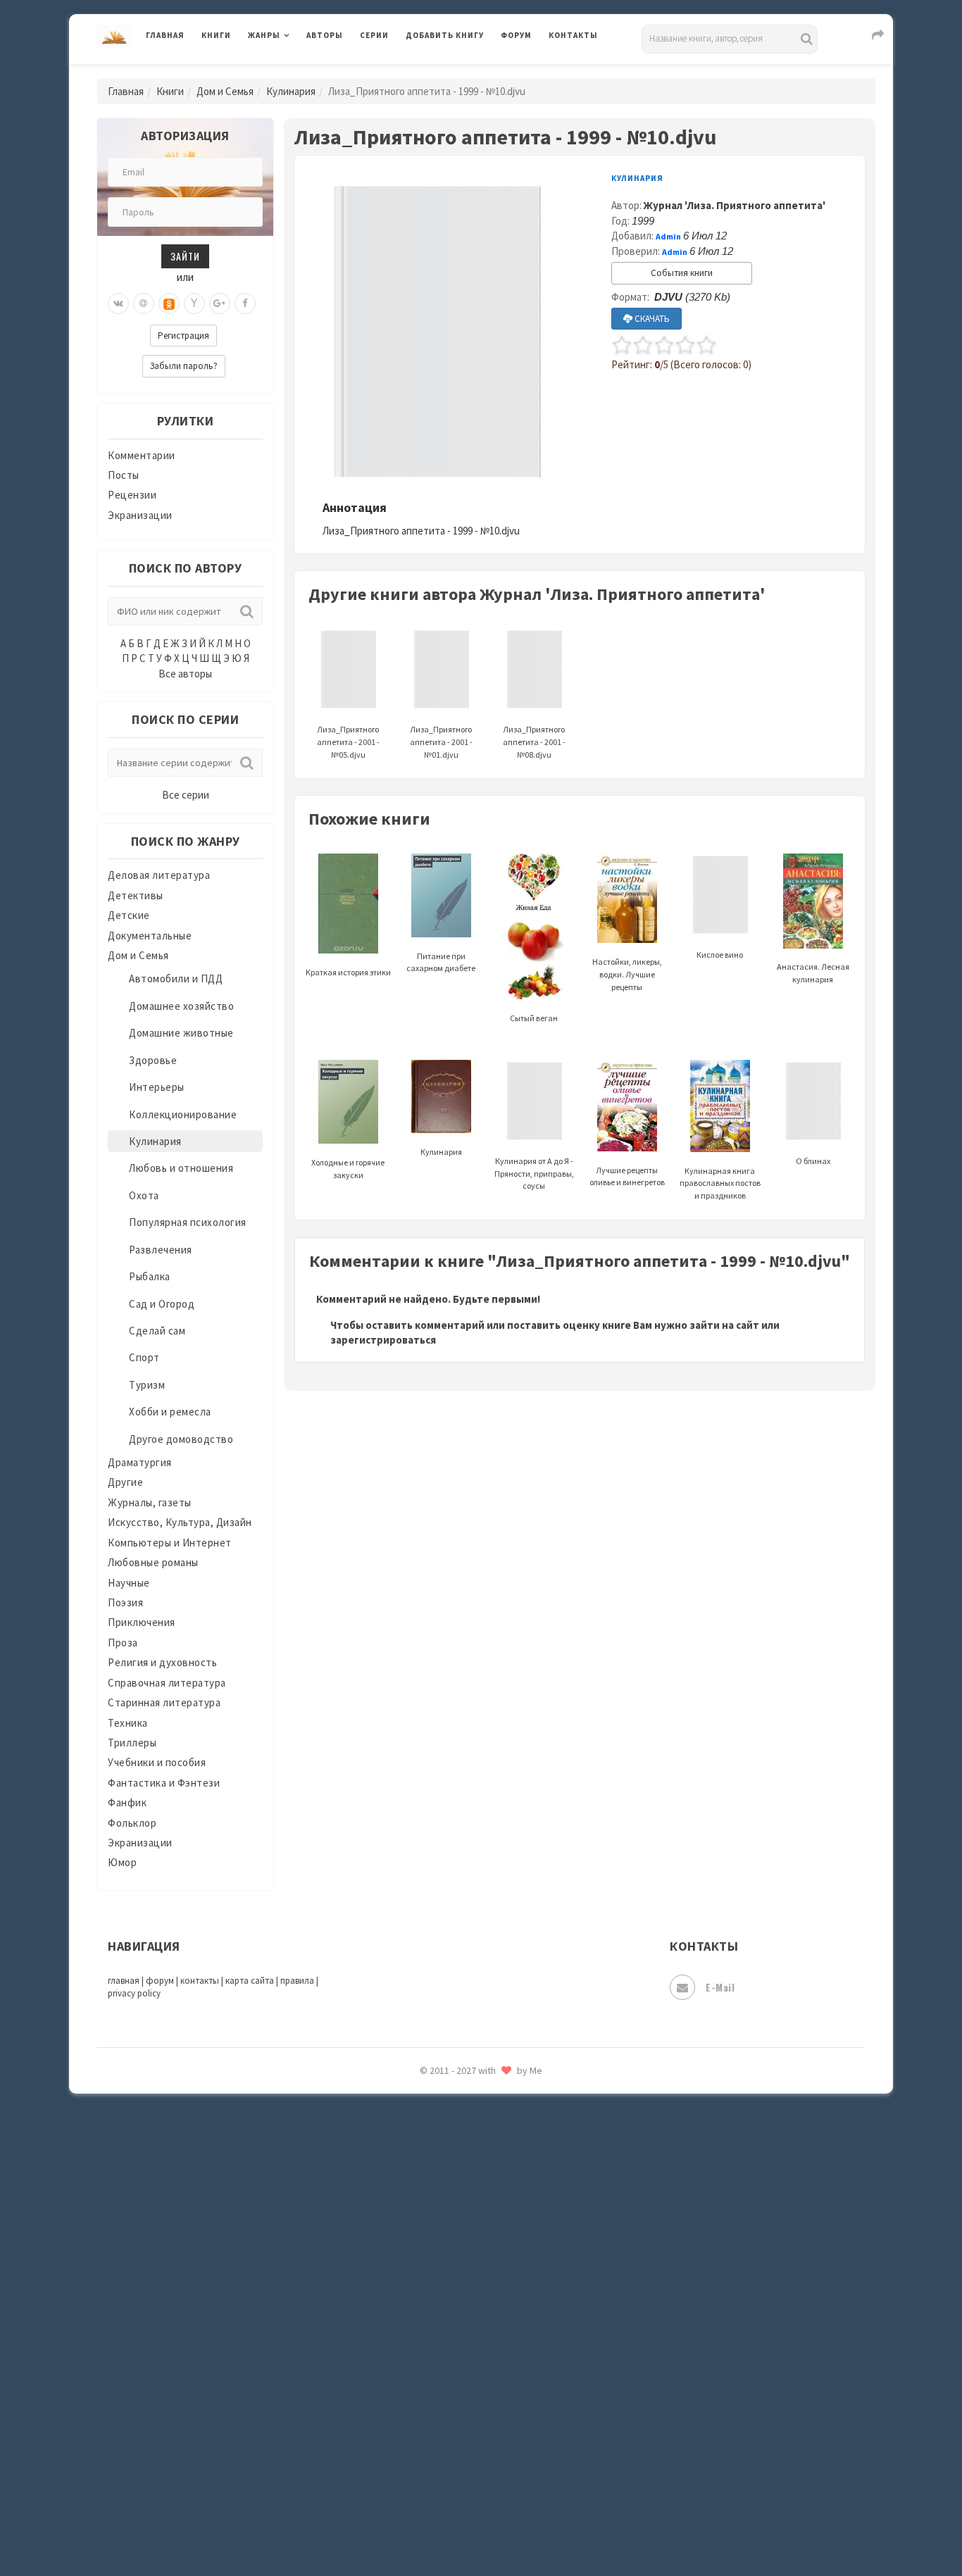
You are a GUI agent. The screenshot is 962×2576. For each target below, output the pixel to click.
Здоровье (153, 1060)
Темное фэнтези (447, 2213)
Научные (129, 1583)
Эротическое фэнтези (461, 2496)
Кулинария (291, 91)
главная (124, 1981)
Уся (416, 2308)
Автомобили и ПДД (176, 978)
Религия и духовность (162, 1662)
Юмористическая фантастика (480, 2528)
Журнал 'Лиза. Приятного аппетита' (735, 205)
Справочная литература (167, 1683)
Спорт (144, 1357)
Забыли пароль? (184, 366)
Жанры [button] (264, 35)
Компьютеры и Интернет (170, 1543)
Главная (165, 35)
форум (160, 1981)
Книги (216, 35)
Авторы (325, 35)
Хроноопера (436, 2370)
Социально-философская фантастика (500, 2150)
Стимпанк (431, 2182)
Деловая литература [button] (298, 72)
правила (297, 1981)
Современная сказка (456, 2119)
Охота (144, 1195)
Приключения (142, 1622)
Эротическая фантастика (469, 2465)
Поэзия (125, 1602)
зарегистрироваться (383, 1340)
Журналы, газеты (150, 1502)
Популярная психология (188, 1222)
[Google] (220, 304)
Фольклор (132, 1823)
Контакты (573, 35)
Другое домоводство (181, 1439)
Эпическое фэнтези (455, 2434)
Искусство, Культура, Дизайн (180, 1522)
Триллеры (132, 1743)
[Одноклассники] (169, 304)
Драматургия (140, 1462)
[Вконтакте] (118, 304)
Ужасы (423, 2276)
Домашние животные (181, 1033)
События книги (682, 273)
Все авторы (185, 674)
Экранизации (140, 515)
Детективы (136, 895)
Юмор (122, 1862)
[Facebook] (245, 304)
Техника (128, 1723)
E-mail (720, 1987)
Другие (125, 1482)
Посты (124, 475)
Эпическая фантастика (463, 2402)
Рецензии (132, 495)
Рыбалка (150, 1276)
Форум (516, 35)
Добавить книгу (445, 35)
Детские (129, 915)
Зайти (185, 256)
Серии (374, 35)
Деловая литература (456, 72)
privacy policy (134, 1993)
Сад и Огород (162, 1304)
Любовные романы (153, 1562)
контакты (200, 1981)
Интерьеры (157, 1087)
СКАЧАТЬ (651, 319)
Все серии (186, 795)
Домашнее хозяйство (181, 1006)
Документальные (150, 936)
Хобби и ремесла (170, 1412)
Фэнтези (428, 2339)
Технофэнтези (442, 2245)
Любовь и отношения (181, 1168)
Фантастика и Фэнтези (164, 1783)
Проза (123, 1643)
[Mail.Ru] (144, 304)
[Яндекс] (194, 304)
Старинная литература (164, 1702)
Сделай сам (157, 1331)
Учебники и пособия (157, 1762)
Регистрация (183, 336)
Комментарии (142, 455)
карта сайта (250, 1981)
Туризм (147, 1385)
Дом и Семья (225, 91)
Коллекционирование (183, 1114)
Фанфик (127, 1802)
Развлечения (161, 1250)
